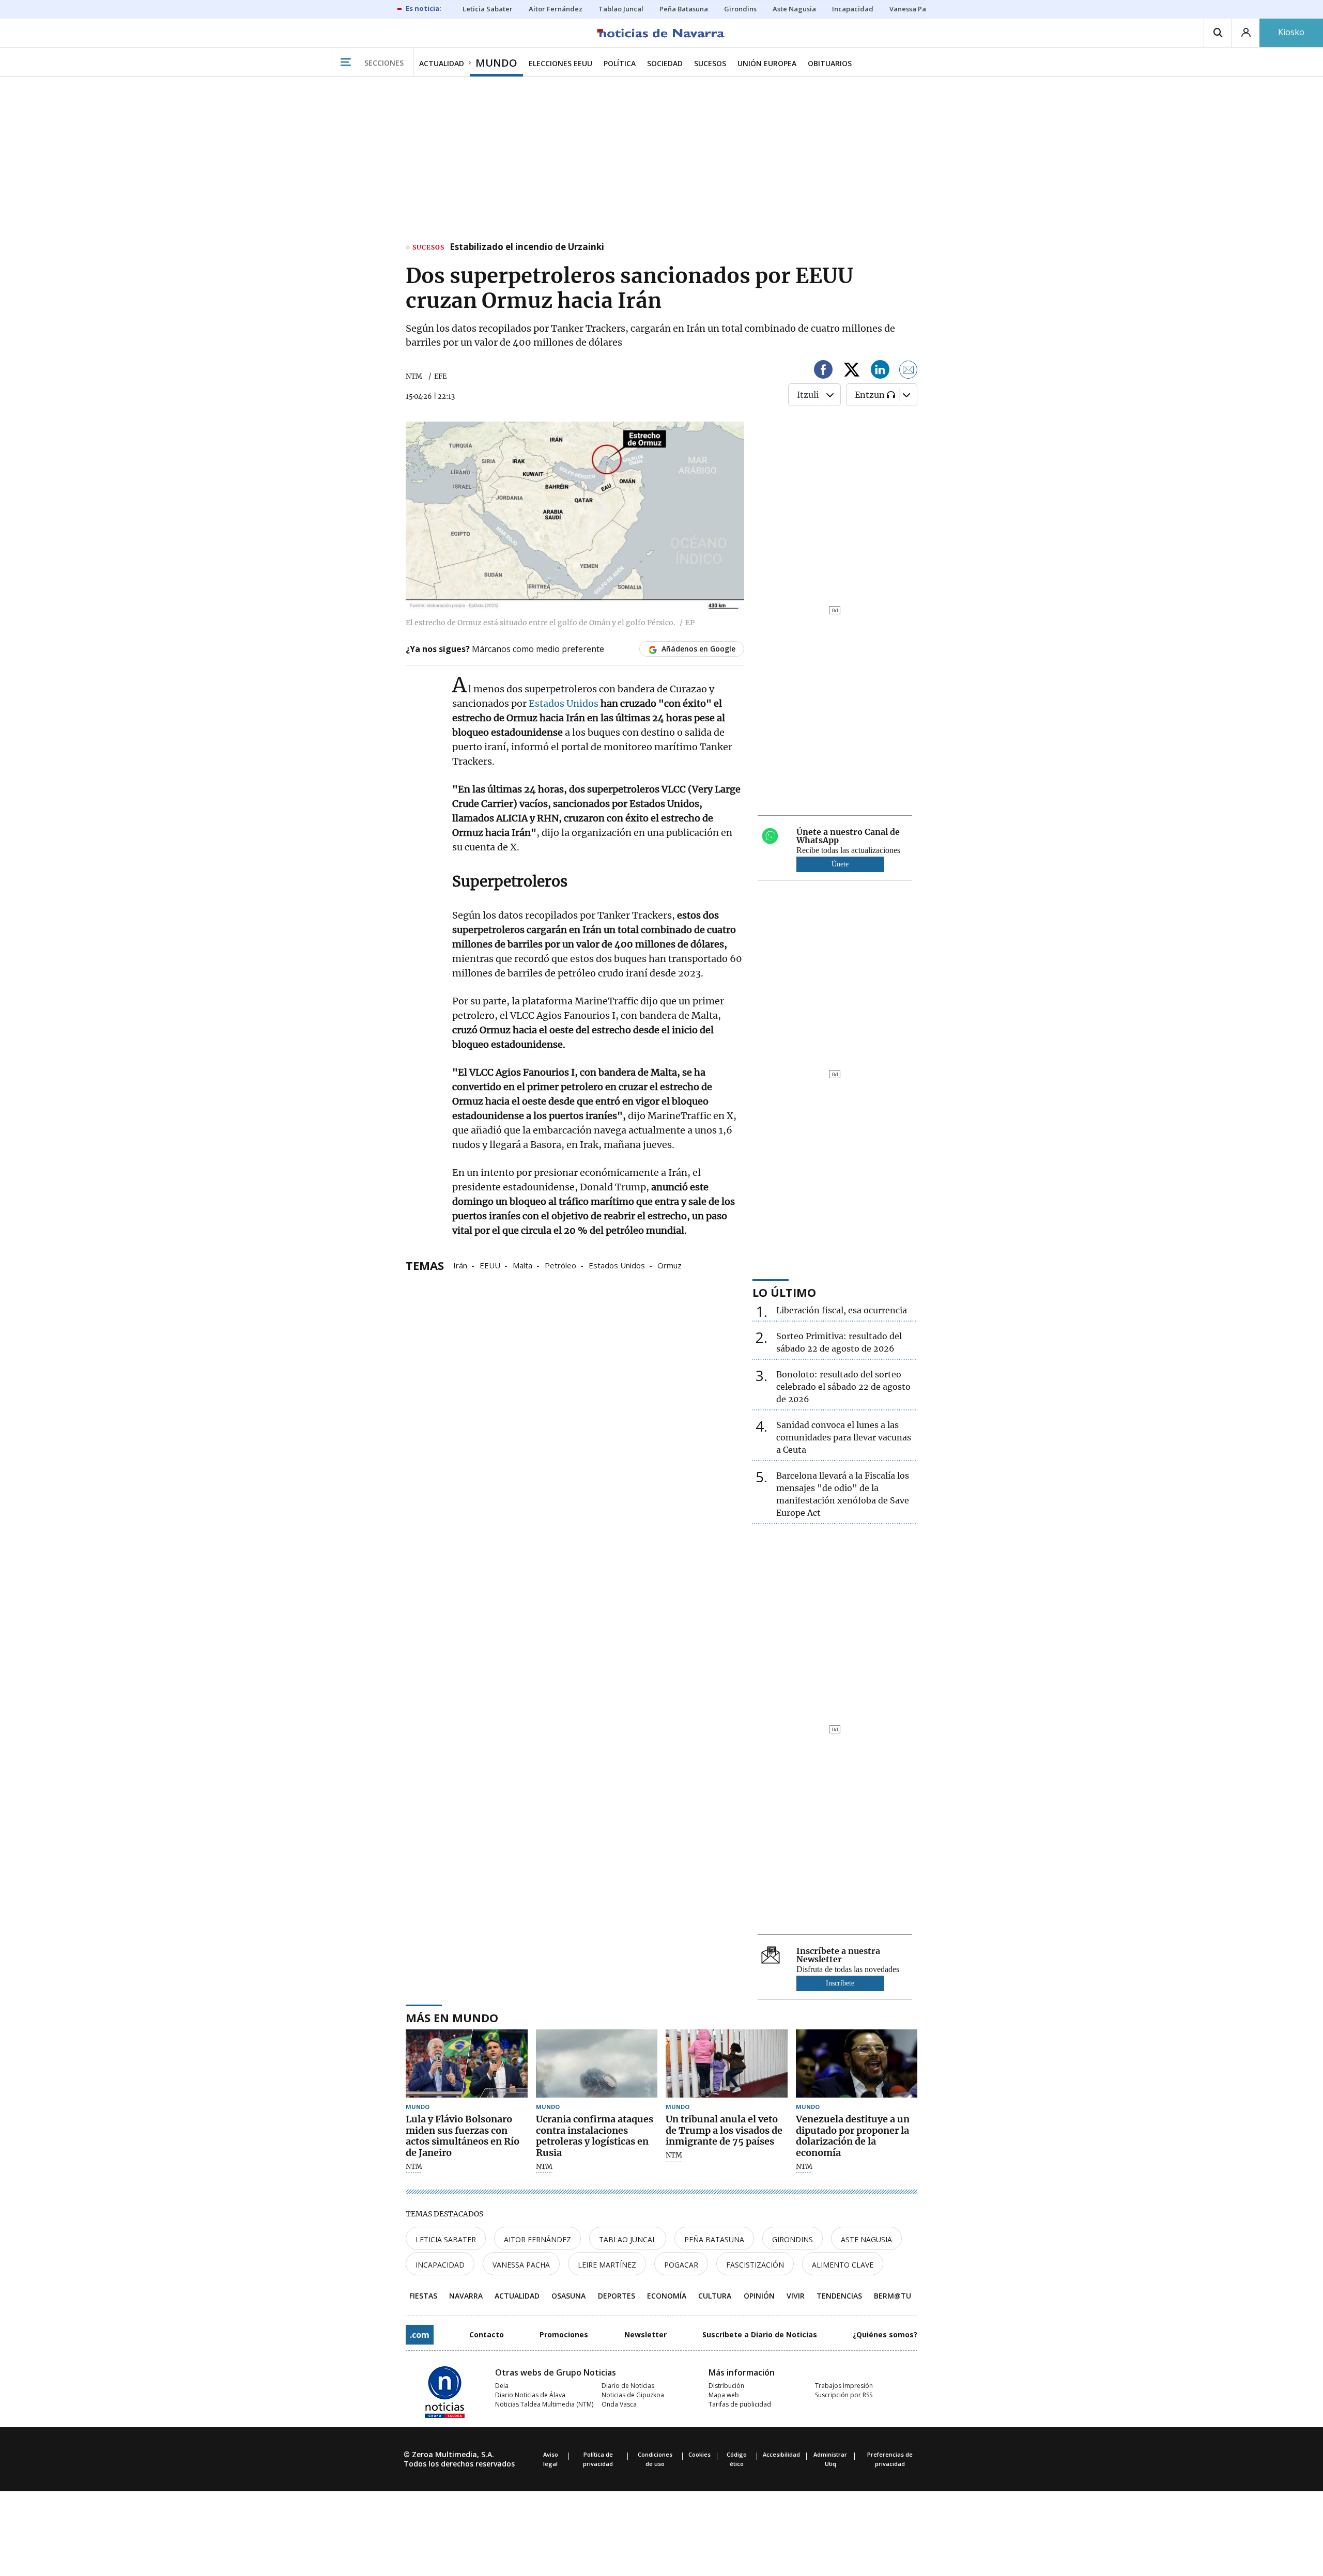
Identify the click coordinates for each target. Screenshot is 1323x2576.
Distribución (726, 2386)
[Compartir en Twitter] (852, 371)
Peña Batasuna (714, 2239)
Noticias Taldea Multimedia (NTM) (544, 2404)
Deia (502, 2386)
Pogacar (681, 2265)
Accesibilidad (781, 2454)
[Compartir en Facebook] (823, 371)
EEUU (490, 1265)
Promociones (564, 2334)
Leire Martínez (607, 2265)
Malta (522, 1265)
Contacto (487, 2334)
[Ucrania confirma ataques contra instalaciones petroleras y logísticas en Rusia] (597, 2064)
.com (420, 2335)
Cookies (699, 2454)
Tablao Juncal (628, 2239)
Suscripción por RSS (844, 2395)
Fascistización (755, 2265)
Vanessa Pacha (521, 2265)
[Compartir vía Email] (909, 371)
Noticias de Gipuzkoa (633, 2395)
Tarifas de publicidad (740, 2404)
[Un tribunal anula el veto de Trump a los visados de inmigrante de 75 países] (727, 2064)
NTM (414, 376)
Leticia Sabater (446, 2239)
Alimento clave (843, 2265)
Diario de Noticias (628, 2386)
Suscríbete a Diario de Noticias (760, 2334)
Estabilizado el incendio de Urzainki (527, 247)
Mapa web (724, 2395)
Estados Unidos (564, 703)
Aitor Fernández (537, 2239)
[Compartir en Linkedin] (880, 371)
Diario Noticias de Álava (530, 2395)
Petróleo (560, 1265)
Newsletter (645, 2334)
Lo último (784, 1292)
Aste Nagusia (866, 2239)
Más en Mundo (452, 2018)
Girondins (793, 2239)
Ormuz (670, 1265)
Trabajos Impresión (844, 2386)
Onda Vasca (619, 2404)
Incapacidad (440, 2265)
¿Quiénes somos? (885, 2334)
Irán (460, 1265)
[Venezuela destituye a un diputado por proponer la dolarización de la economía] (857, 2064)
